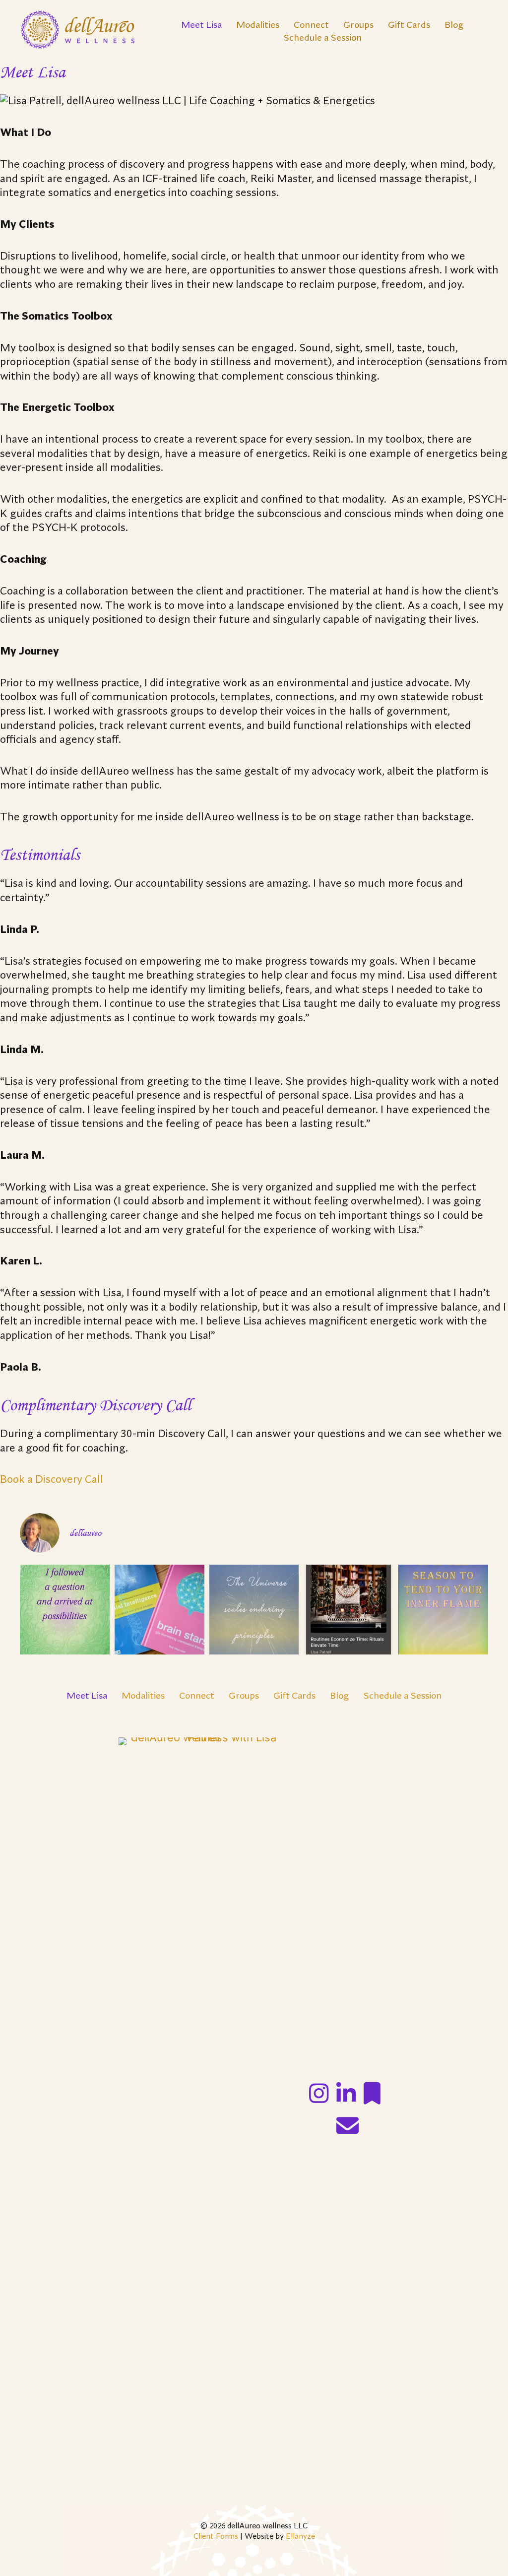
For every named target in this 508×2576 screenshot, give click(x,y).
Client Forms (216, 2537)
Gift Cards (409, 25)
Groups (358, 25)
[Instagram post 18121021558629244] (254, 1610)
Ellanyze (300, 2537)
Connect (311, 25)
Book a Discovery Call (52, 1480)
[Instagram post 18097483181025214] (159, 1610)
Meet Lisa (201, 25)
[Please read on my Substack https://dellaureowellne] (349, 1610)
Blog (454, 25)
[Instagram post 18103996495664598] (443, 1610)
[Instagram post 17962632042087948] (65, 1610)
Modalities (258, 25)
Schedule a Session (322, 38)
